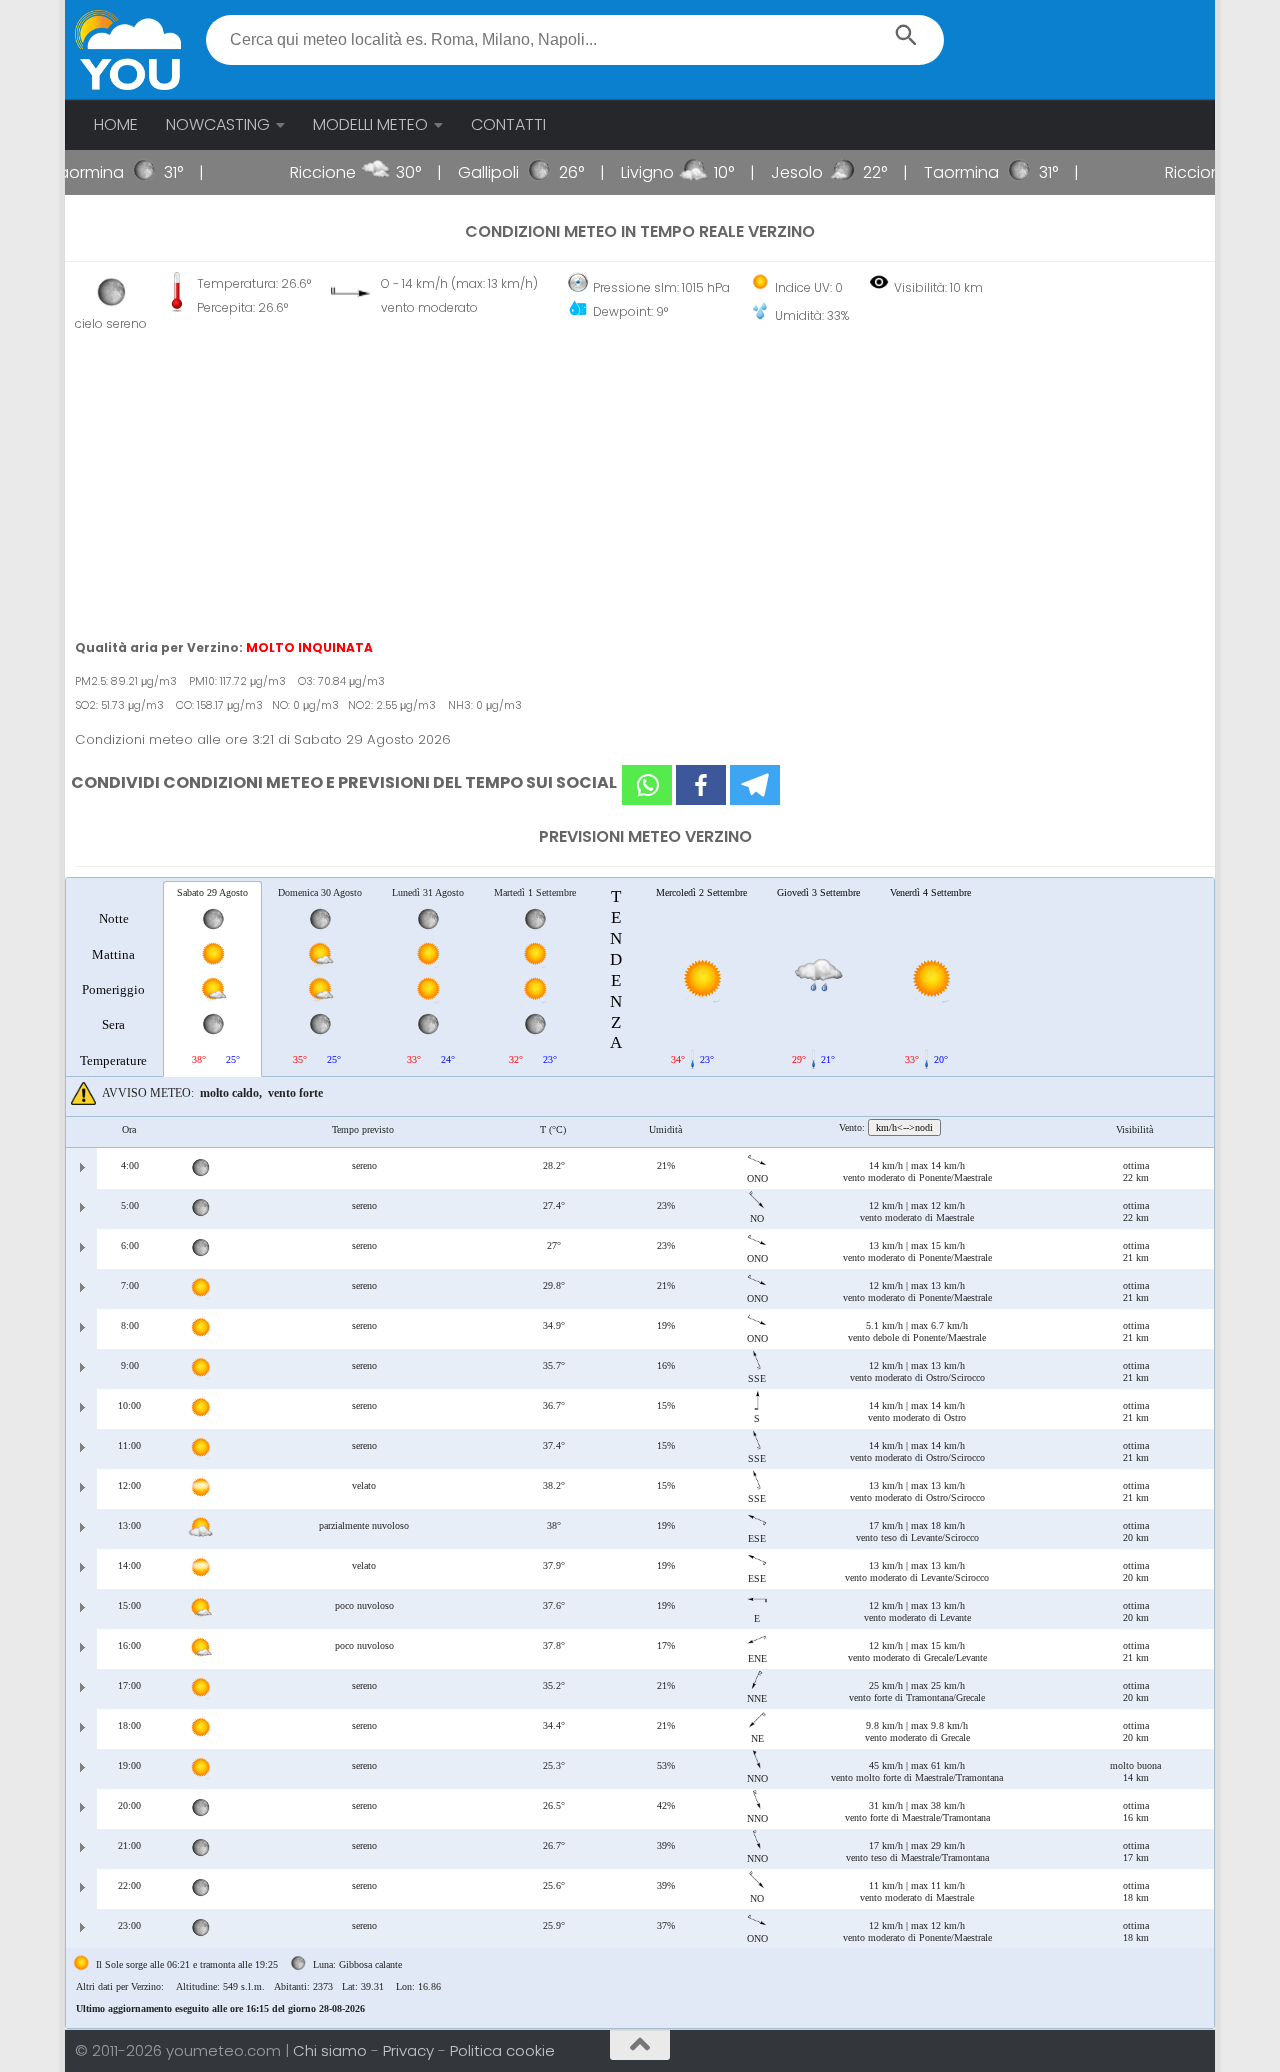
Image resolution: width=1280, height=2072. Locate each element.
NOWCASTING (218, 124)
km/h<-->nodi (904, 1127)
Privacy (410, 2050)
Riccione (288, 172)
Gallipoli (453, 172)
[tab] (113, 978)
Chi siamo (332, 2050)
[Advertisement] (640, 486)
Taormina (926, 172)
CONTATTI (508, 124)
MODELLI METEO (370, 124)
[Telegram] (755, 785)
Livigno (612, 172)
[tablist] (640, 1453)
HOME (116, 124)
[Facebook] (701, 785)
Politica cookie (502, 2050)
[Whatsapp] (647, 785)
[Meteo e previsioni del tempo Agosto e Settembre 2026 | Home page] (128, 50)
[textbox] (575, 40)
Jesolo (762, 172)
